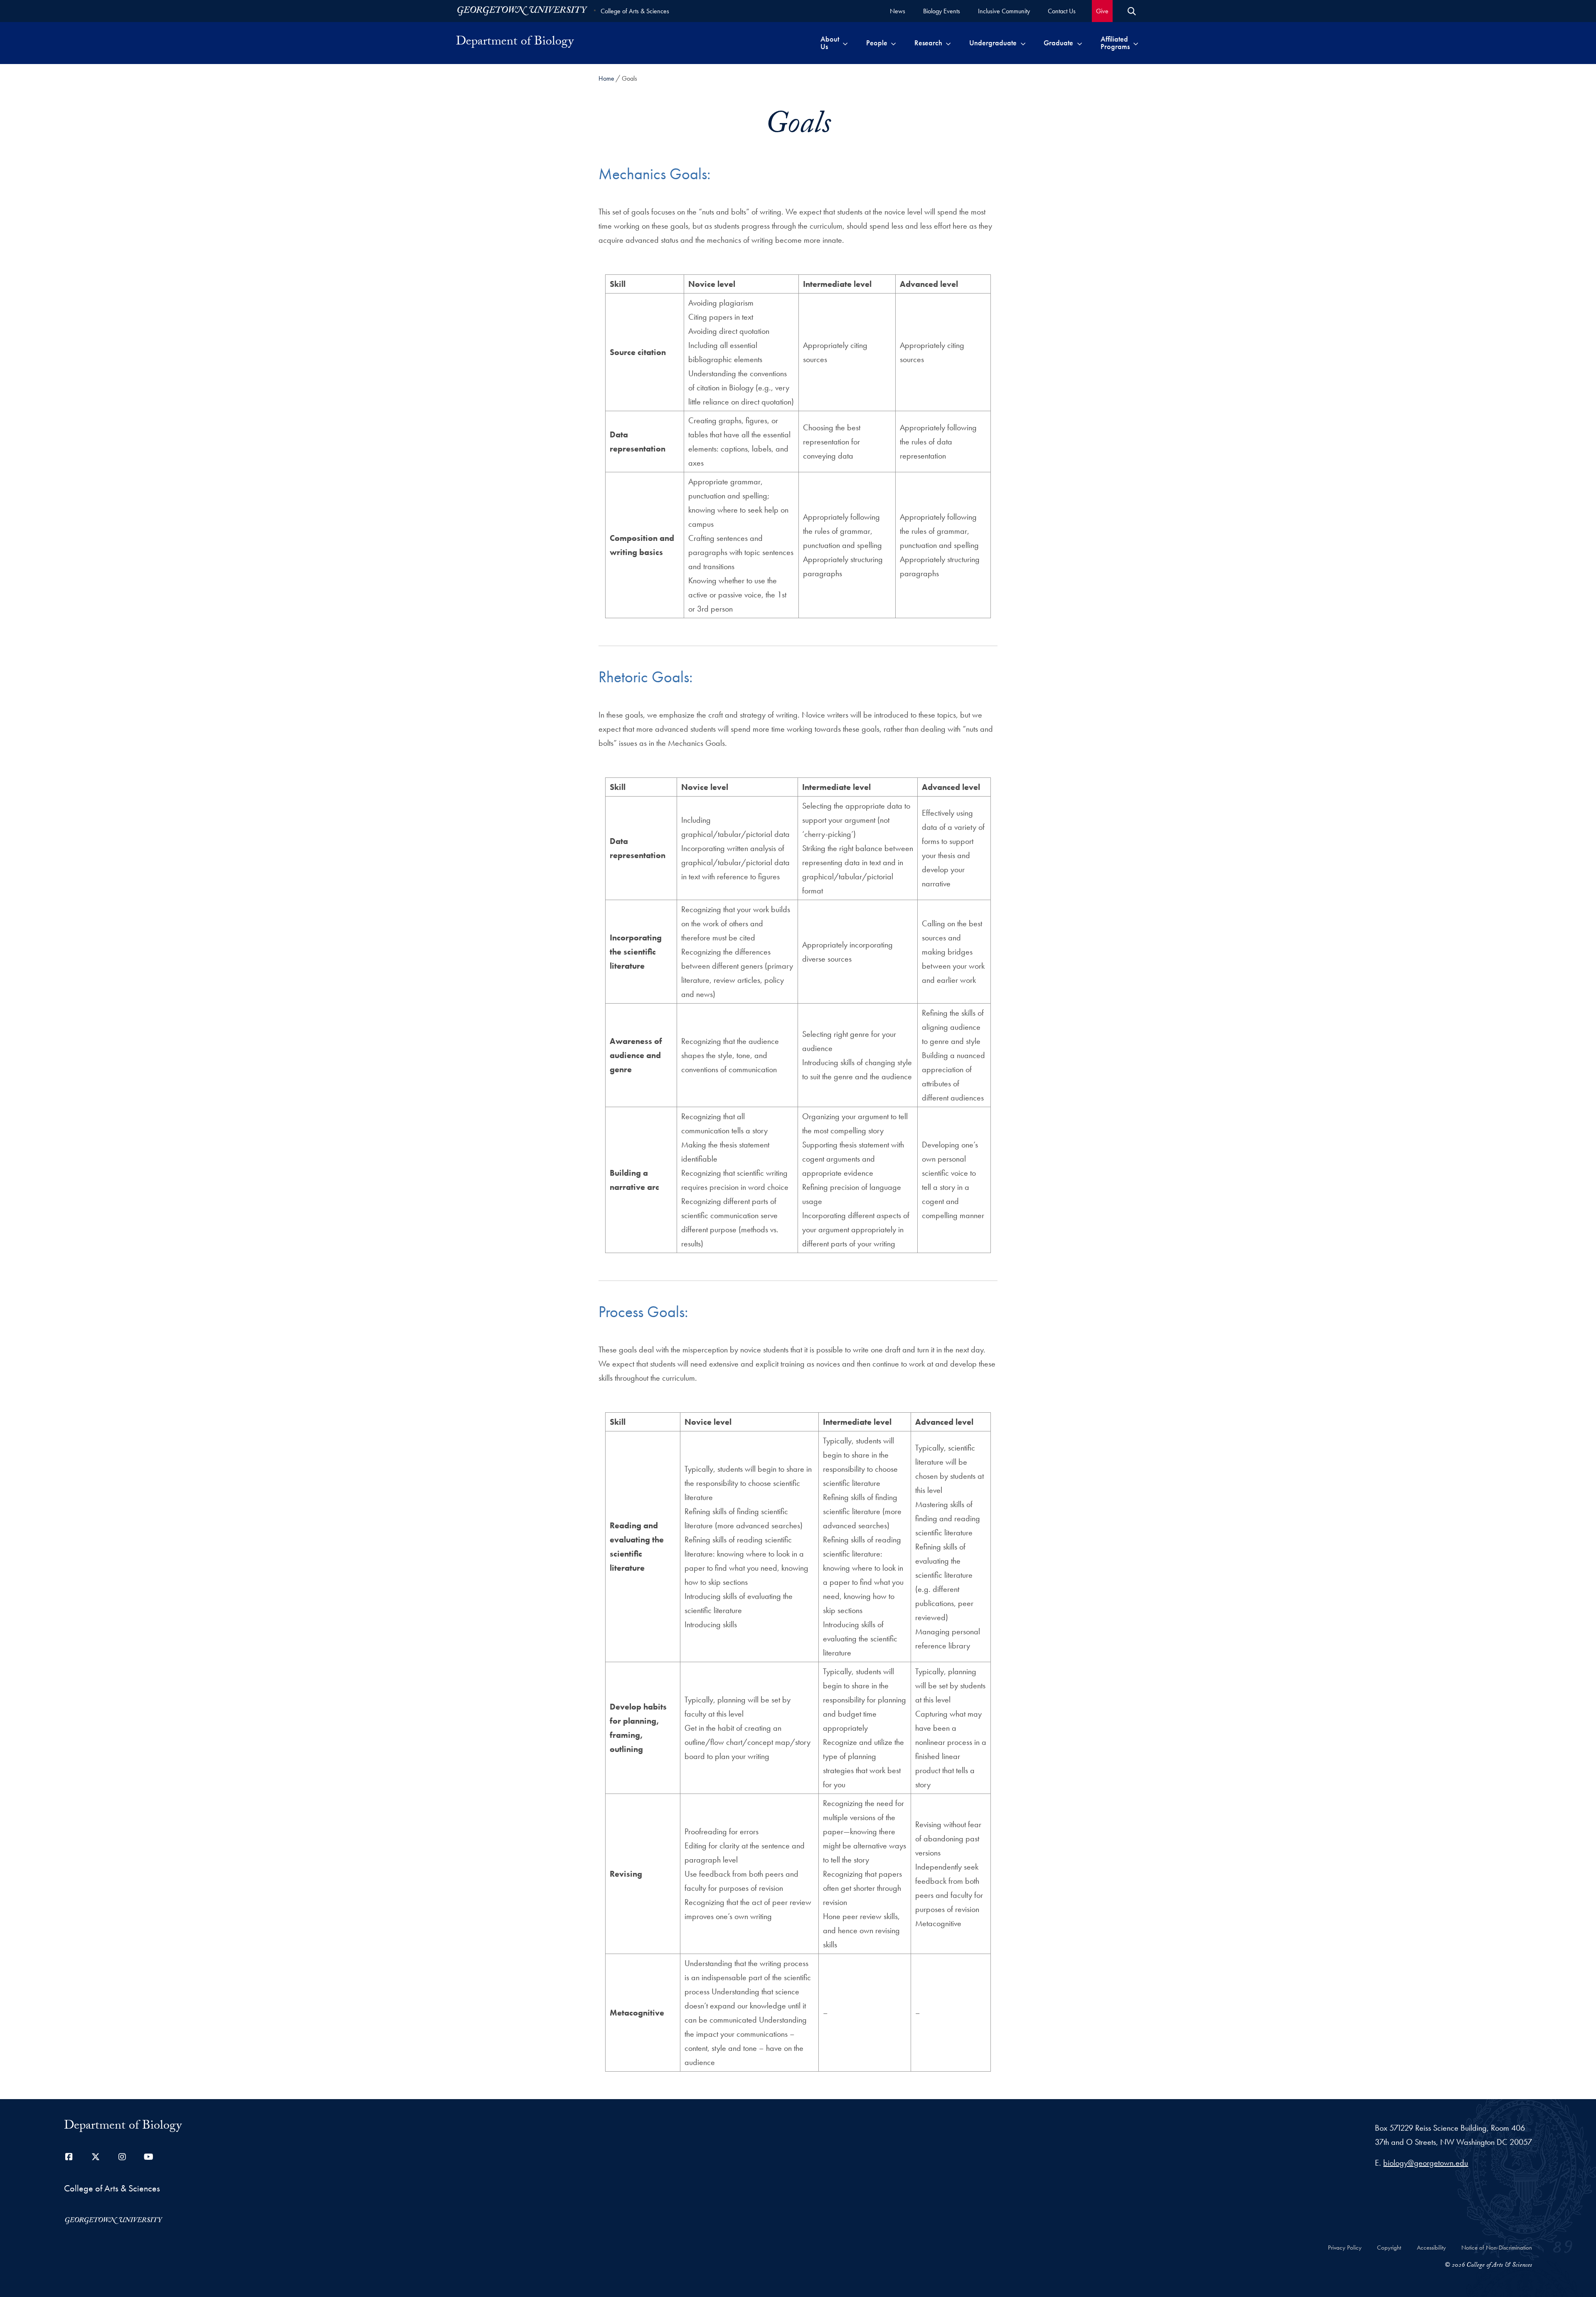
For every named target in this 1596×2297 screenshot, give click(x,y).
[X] (96, 2157)
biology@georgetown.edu (1426, 2163)
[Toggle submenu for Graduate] (1080, 43)
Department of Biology (515, 43)
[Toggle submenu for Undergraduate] (1023, 43)
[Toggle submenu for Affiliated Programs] (1136, 43)
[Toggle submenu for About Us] (845, 43)
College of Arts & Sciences (635, 11)
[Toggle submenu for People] (893, 43)
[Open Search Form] (1132, 11)
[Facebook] (69, 2157)
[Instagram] (122, 2157)
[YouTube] (149, 2157)
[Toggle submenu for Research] (948, 43)
